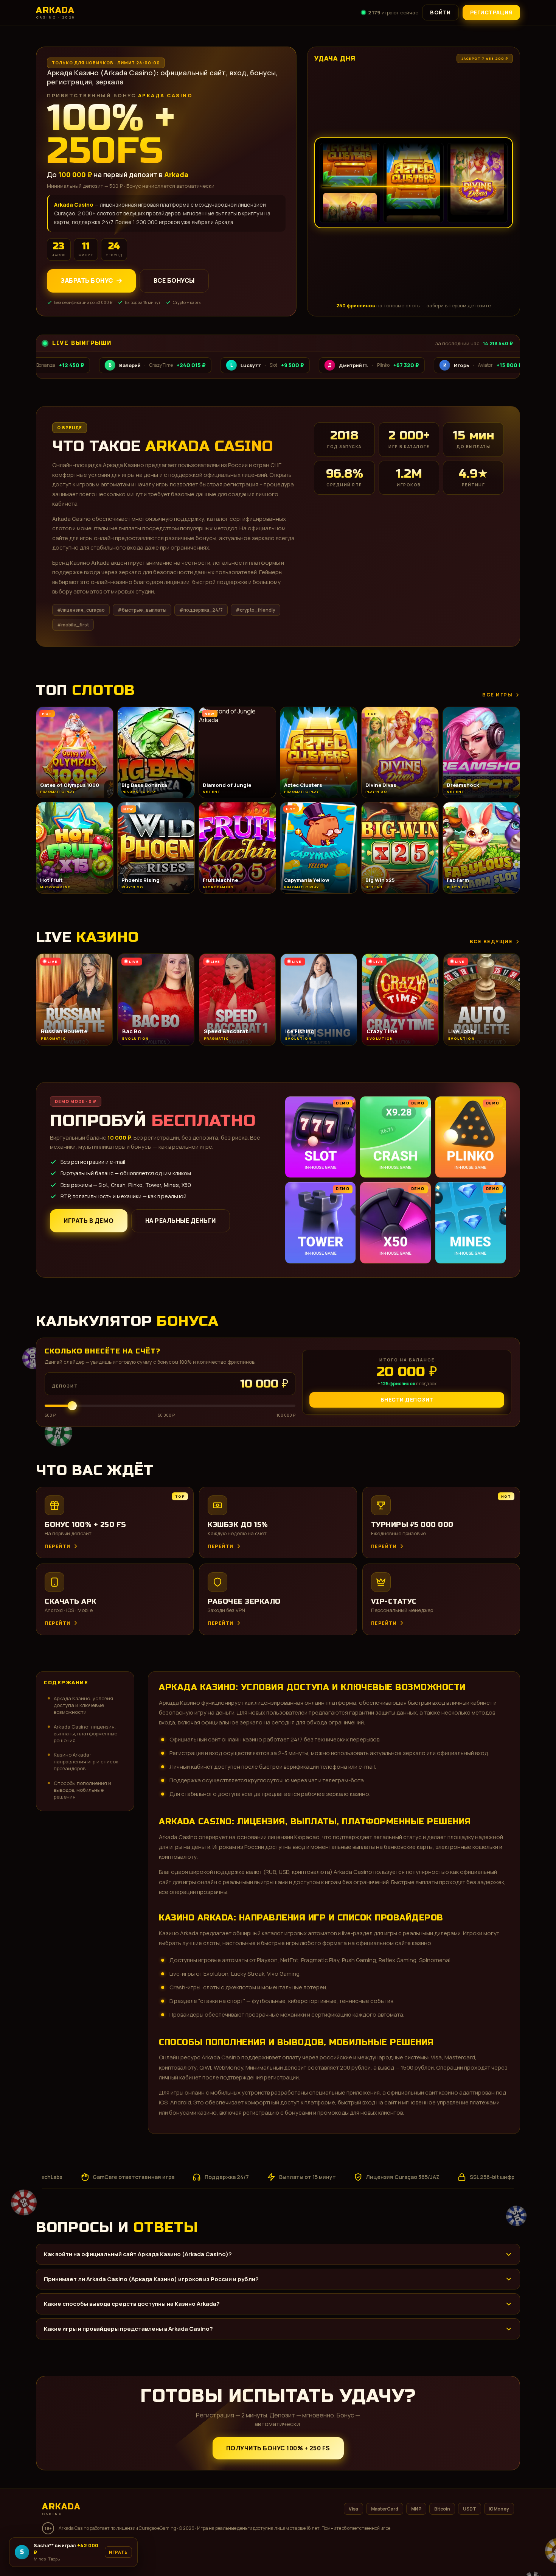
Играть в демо (89, 1221)
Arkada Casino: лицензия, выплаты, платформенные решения (85, 1733)
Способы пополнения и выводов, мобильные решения (82, 1790)
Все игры (497, 695)
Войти (440, 12)
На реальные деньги (181, 1221)
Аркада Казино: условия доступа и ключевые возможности (83, 1705)
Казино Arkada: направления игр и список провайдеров (86, 1761)
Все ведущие (491, 941)
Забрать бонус (87, 281)
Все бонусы (174, 281)
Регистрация (492, 12)
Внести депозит (407, 1399)
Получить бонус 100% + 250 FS (278, 2448)
